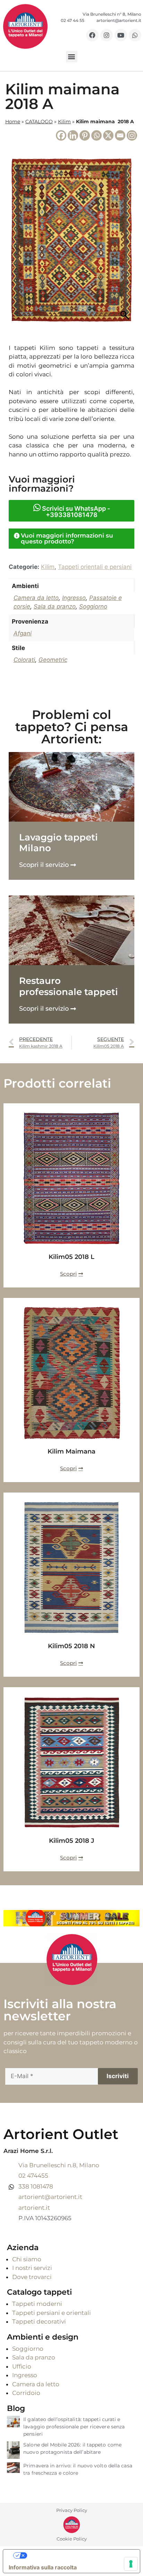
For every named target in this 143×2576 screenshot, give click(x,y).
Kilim (64, 122)
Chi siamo (27, 2259)
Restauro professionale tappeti (69, 986)
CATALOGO (39, 122)
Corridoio (26, 2393)
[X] (108, 135)
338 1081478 (36, 2186)
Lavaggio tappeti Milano (58, 843)
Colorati (24, 660)
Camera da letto (36, 598)
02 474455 (33, 2176)
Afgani (23, 633)
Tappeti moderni (37, 2304)
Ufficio (22, 2366)
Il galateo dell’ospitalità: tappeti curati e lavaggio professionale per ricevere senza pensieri (74, 2427)
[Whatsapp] (135, 35)
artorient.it (34, 2208)
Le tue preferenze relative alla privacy (78, 2555)
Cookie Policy (72, 2539)
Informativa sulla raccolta (43, 2567)
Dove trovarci (32, 2277)
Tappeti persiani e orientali (52, 2313)
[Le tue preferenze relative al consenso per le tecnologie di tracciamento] (131, 2564)
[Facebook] (92, 35)
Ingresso (74, 598)
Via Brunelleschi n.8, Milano (59, 2165)
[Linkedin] (73, 135)
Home (13, 122)
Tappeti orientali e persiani (95, 567)
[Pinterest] (85, 135)
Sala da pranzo (55, 606)
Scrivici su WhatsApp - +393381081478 (75, 512)
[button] (72, 57)
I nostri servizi (32, 2268)
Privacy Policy (72, 2510)
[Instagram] (107, 35)
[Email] (120, 135)
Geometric (53, 660)
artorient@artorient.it (50, 2197)
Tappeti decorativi (39, 2321)
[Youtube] (121, 35)
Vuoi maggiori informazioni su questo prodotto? (67, 538)
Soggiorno (93, 606)
